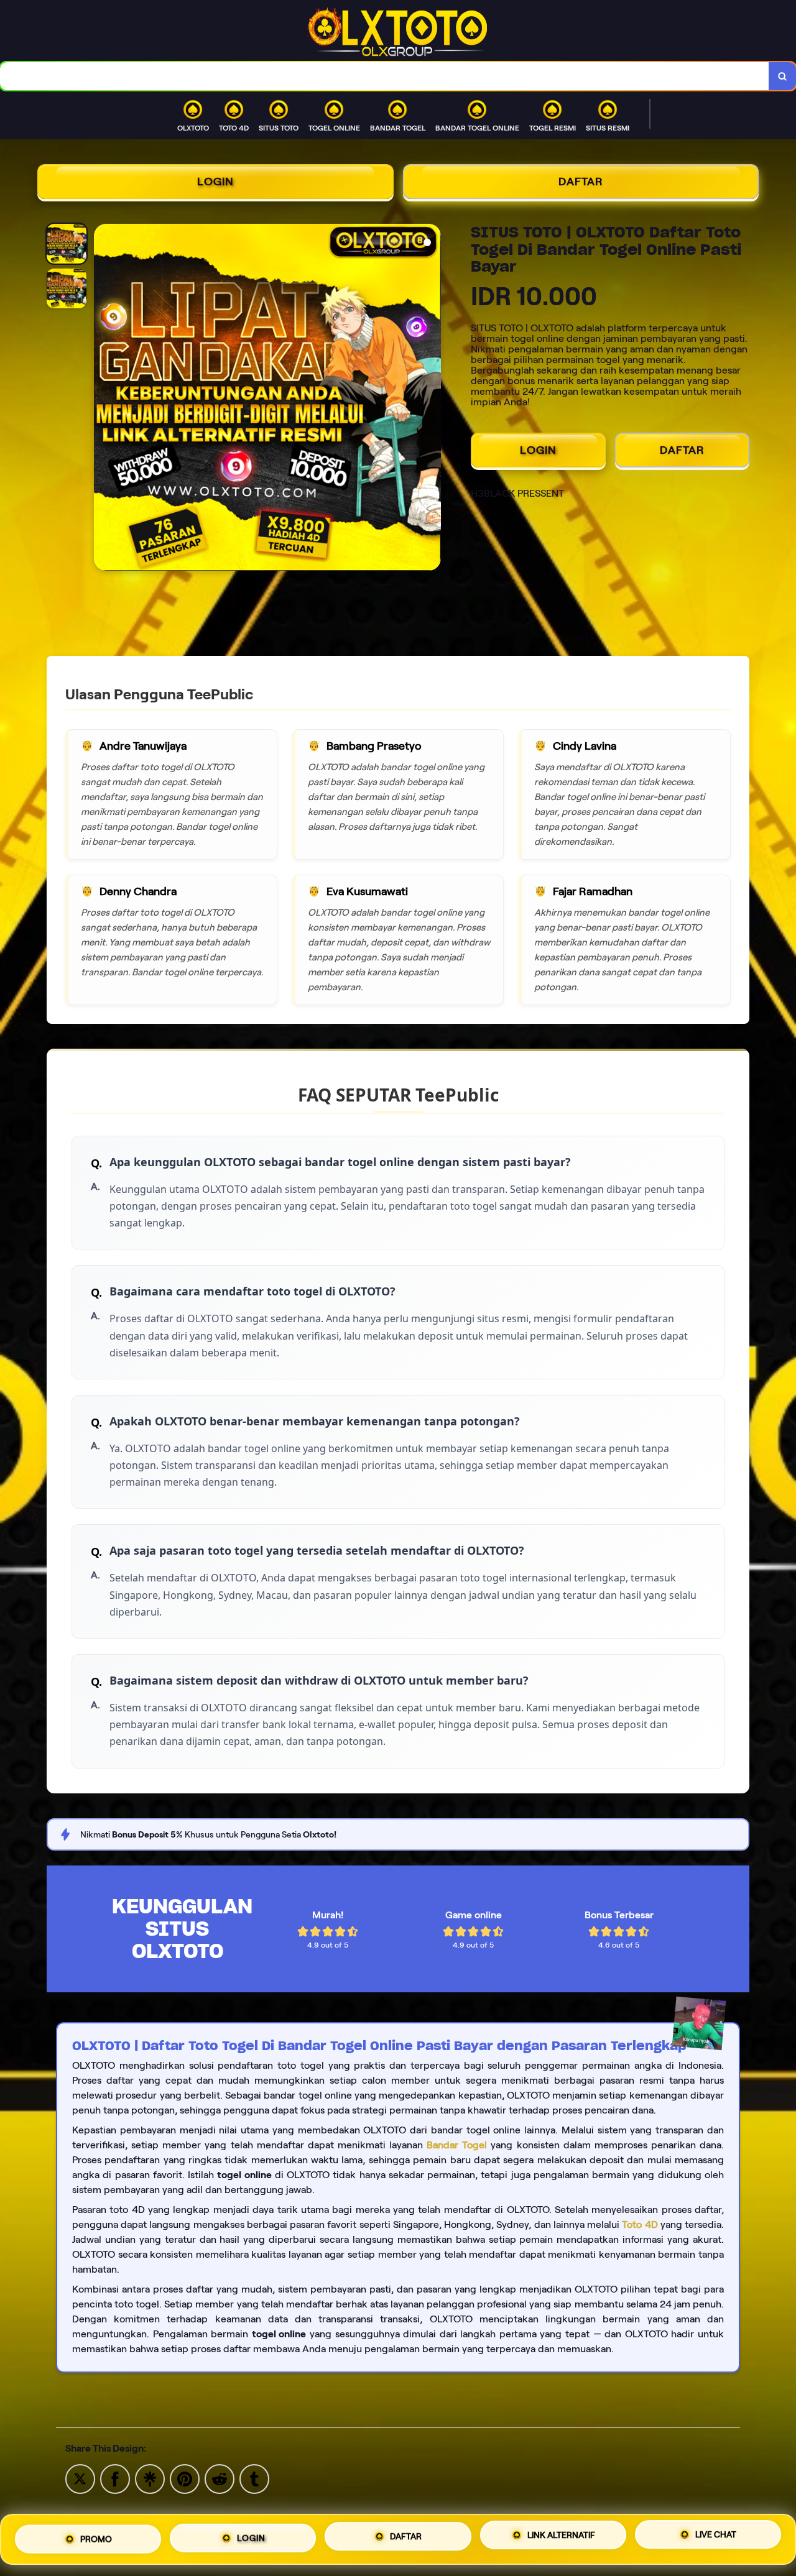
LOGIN (215, 182)
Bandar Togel (457, 2145)
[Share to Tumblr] (254, 2478)
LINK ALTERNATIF (561, 2534)
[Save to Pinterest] (185, 2478)
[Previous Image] (104, 399)
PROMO (96, 2539)
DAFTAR (581, 182)
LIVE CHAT (716, 2534)
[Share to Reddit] (220, 2478)
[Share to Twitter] (80, 2478)
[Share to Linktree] (150, 2478)
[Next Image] (431, 399)
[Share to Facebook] (115, 2478)
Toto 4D (640, 2224)
